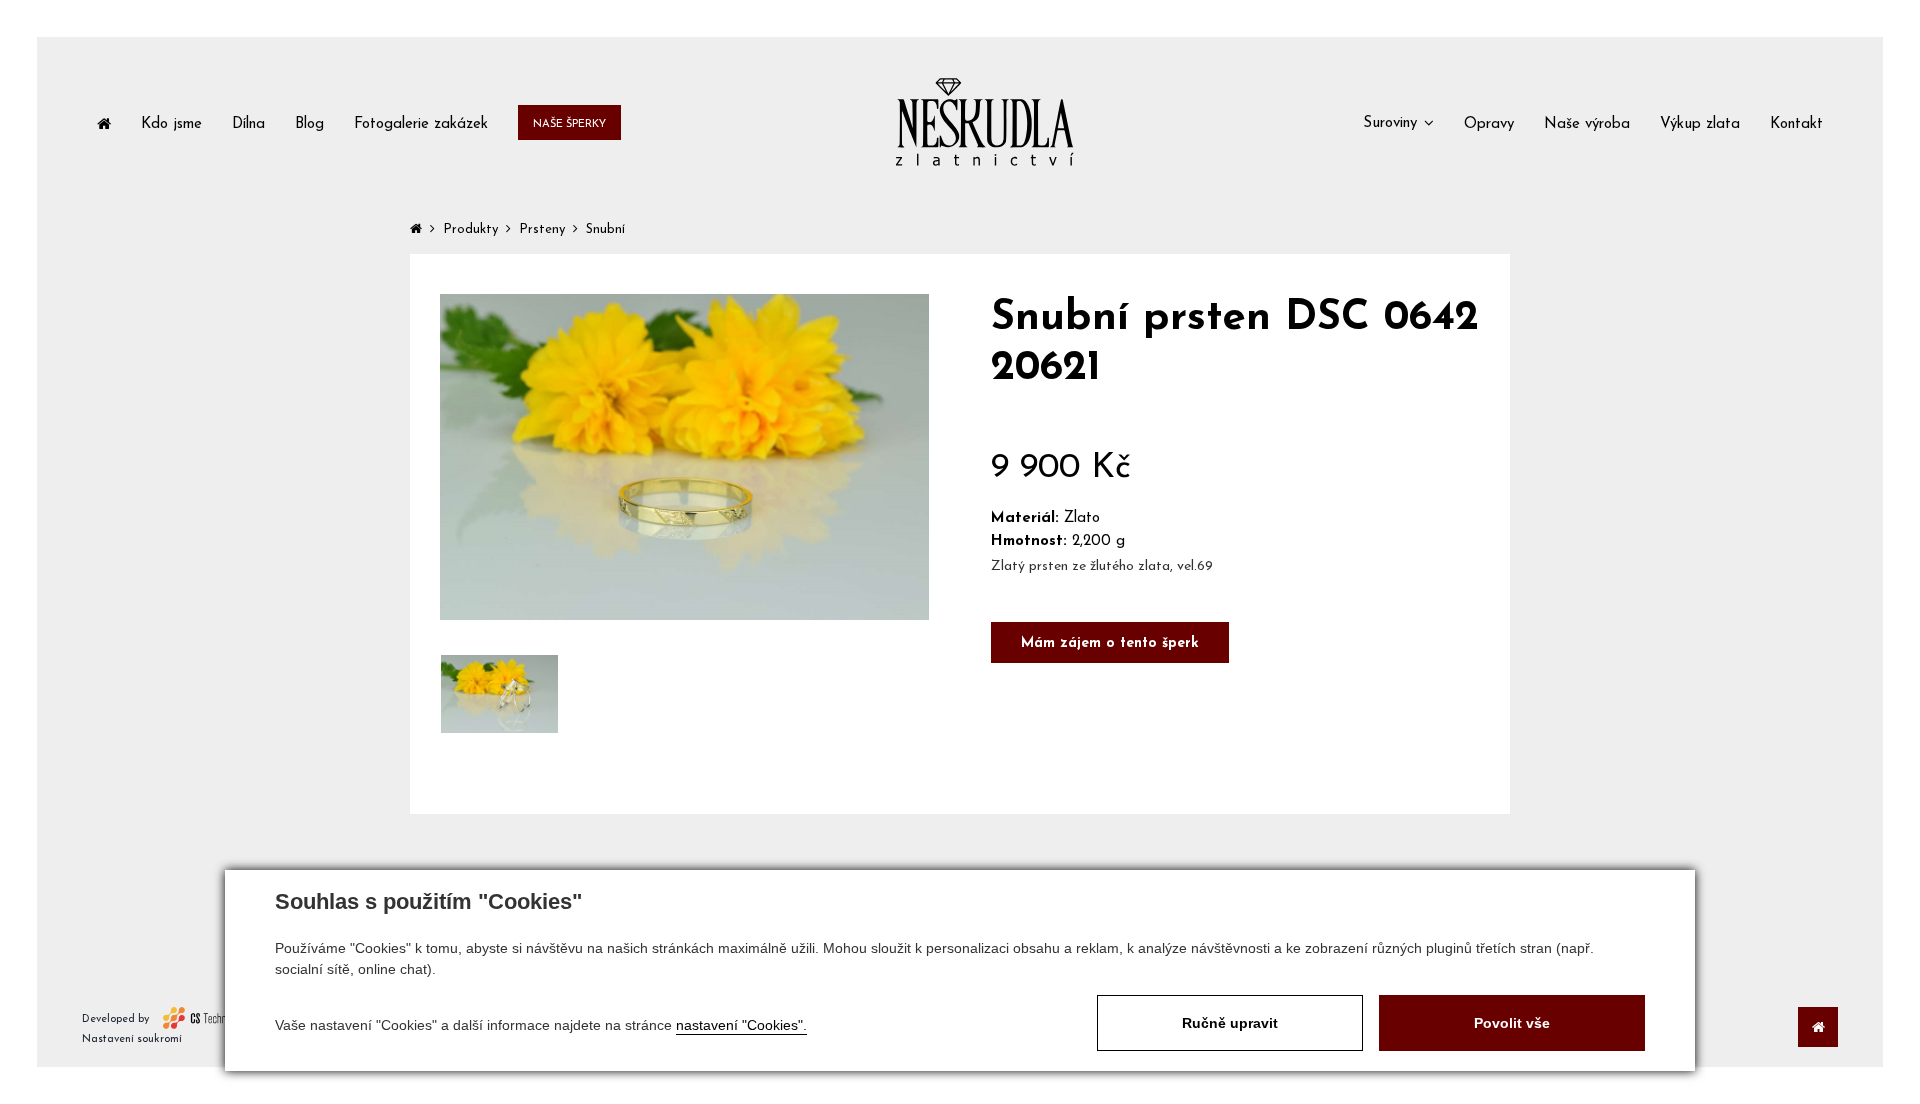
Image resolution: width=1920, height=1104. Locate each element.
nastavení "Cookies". (741, 1025)
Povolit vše (1512, 1023)
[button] (1398, 122)
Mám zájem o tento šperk (1110, 643)
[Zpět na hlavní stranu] (984, 122)
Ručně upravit (1230, 1023)
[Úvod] (104, 122)
